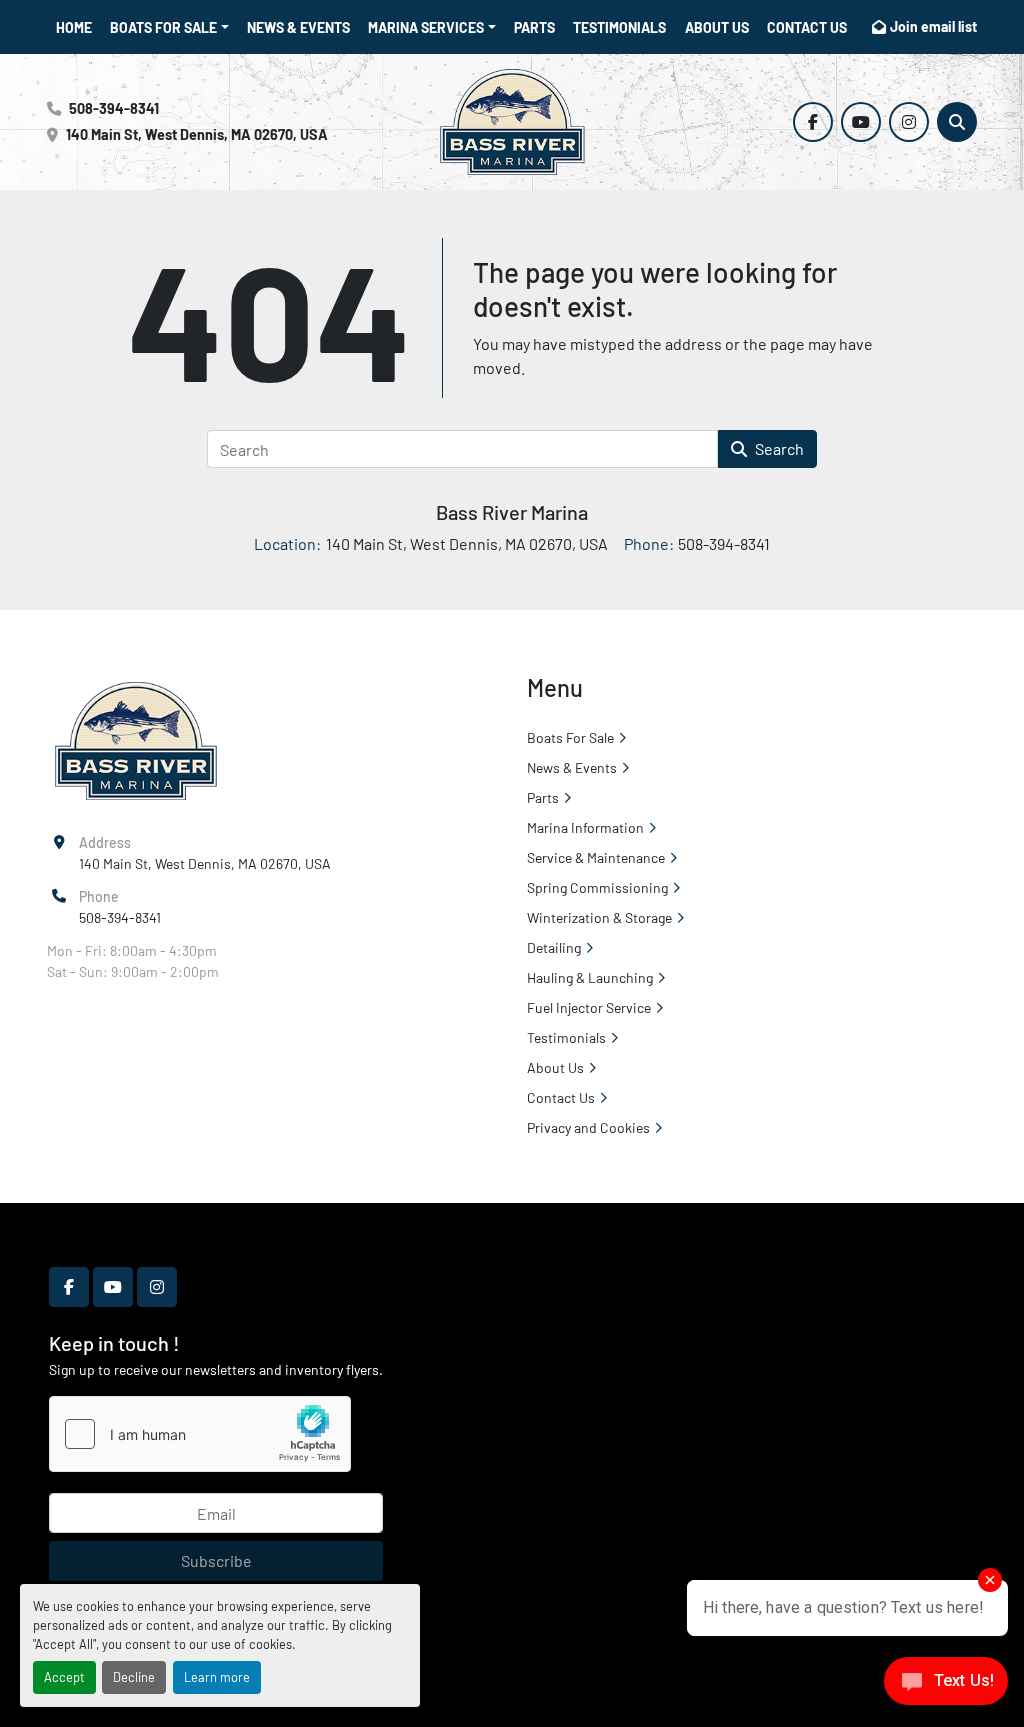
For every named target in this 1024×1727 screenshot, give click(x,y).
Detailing (554, 947)
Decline (134, 1677)
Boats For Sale (163, 27)
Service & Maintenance (596, 857)
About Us (717, 27)
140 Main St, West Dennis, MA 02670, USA (197, 134)
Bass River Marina (512, 512)
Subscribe (216, 1560)
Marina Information (585, 827)
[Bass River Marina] (135, 739)
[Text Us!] (946, 1686)
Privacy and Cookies (588, 1127)
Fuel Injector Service (589, 1007)
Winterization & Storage (599, 917)
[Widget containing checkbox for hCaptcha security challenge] (200, 1434)
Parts (534, 27)
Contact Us (807, 27)
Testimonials (619, 27)
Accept (64, 1677)
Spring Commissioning (597, 887)
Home (74, 27)
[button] (169, 27)
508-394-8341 (114, 108)
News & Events (298, 27)
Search (779, 448)
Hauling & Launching (590, 977)
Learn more (217, 1677)
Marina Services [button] (426, 27)
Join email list (933, 26)
